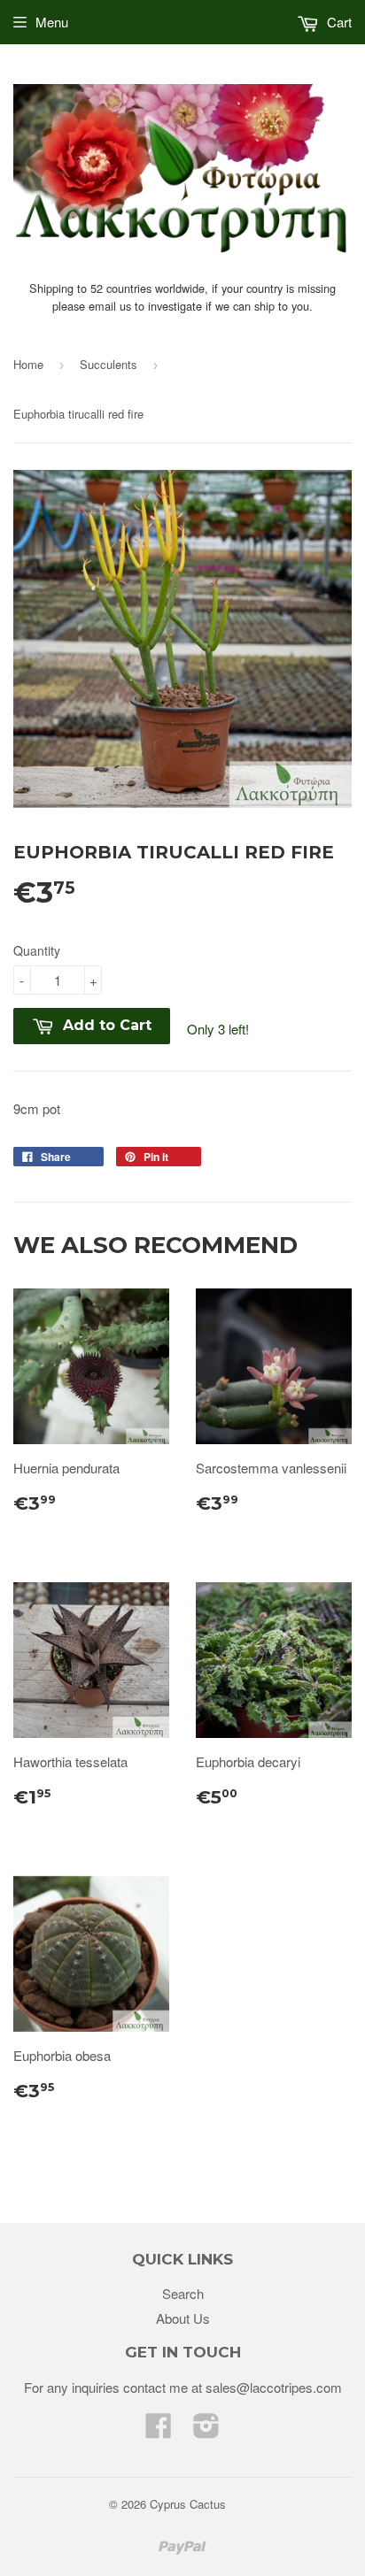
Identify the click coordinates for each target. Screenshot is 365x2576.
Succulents (109, 364)
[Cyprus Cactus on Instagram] (206, 2430)
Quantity (37, 950)
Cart (338, 22)
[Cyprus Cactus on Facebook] (159, 2430)
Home (28, 364)
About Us (183, 2318)
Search (183, 2293)
